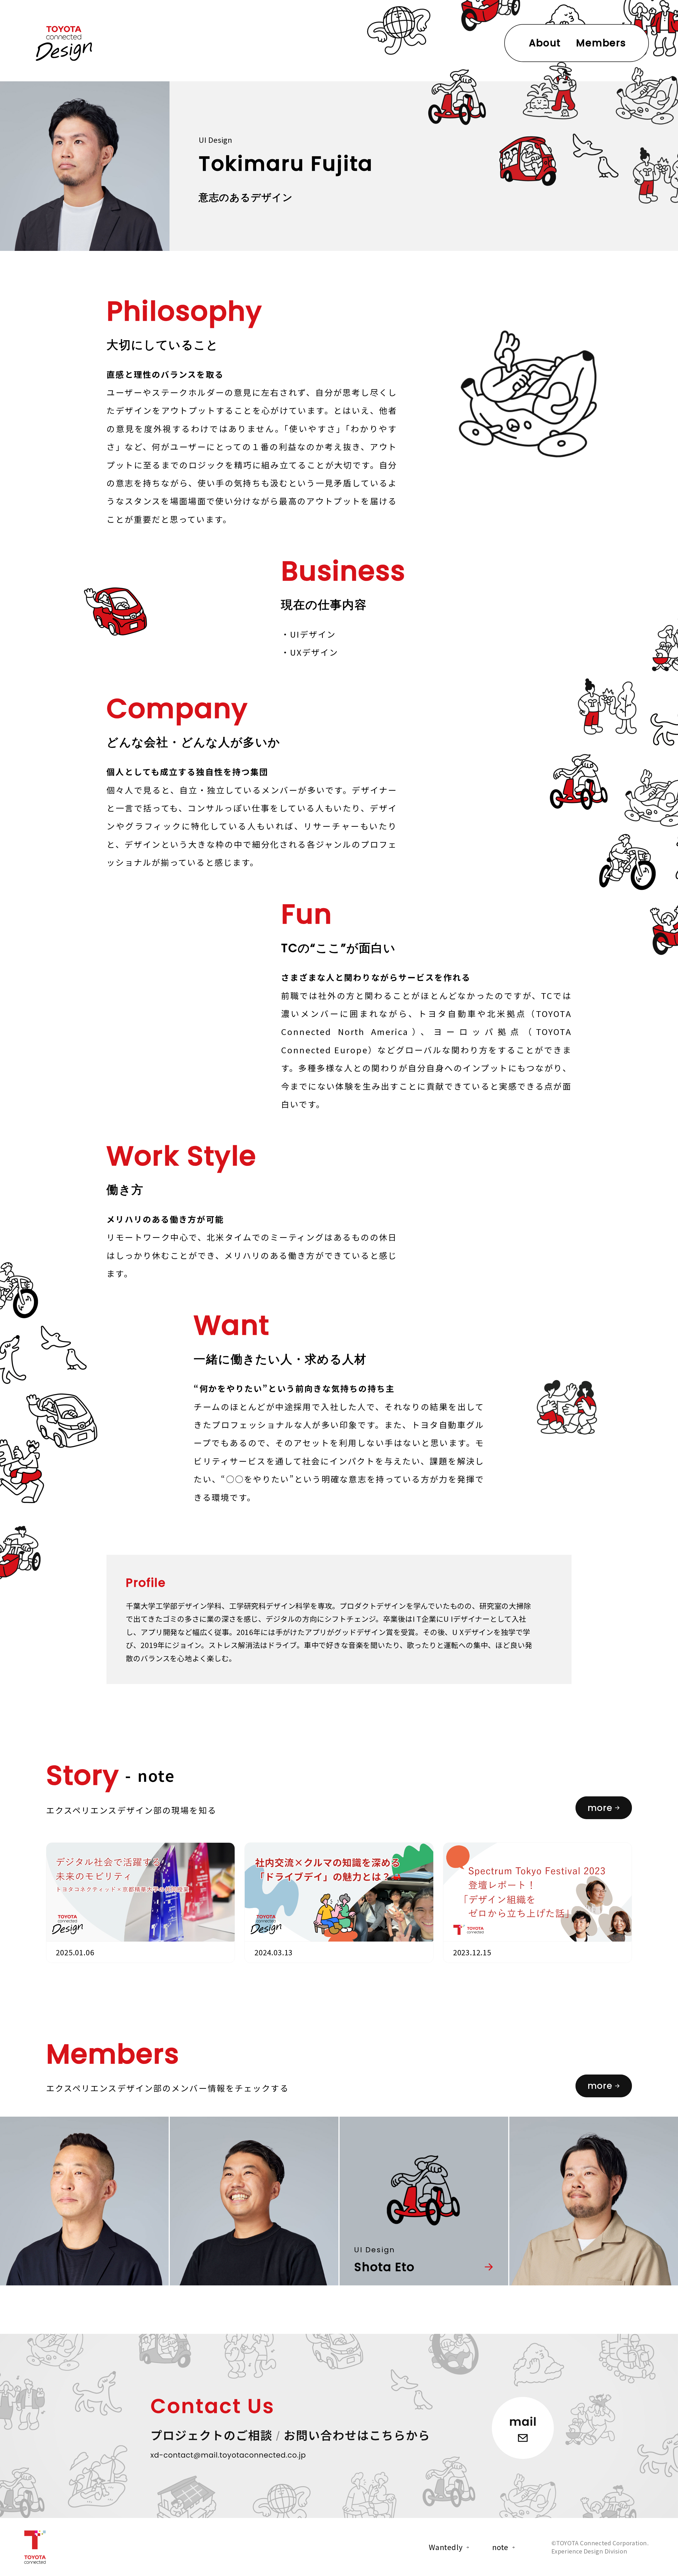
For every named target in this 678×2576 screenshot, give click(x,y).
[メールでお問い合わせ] (228, 2456)
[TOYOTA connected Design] (64, 46)
